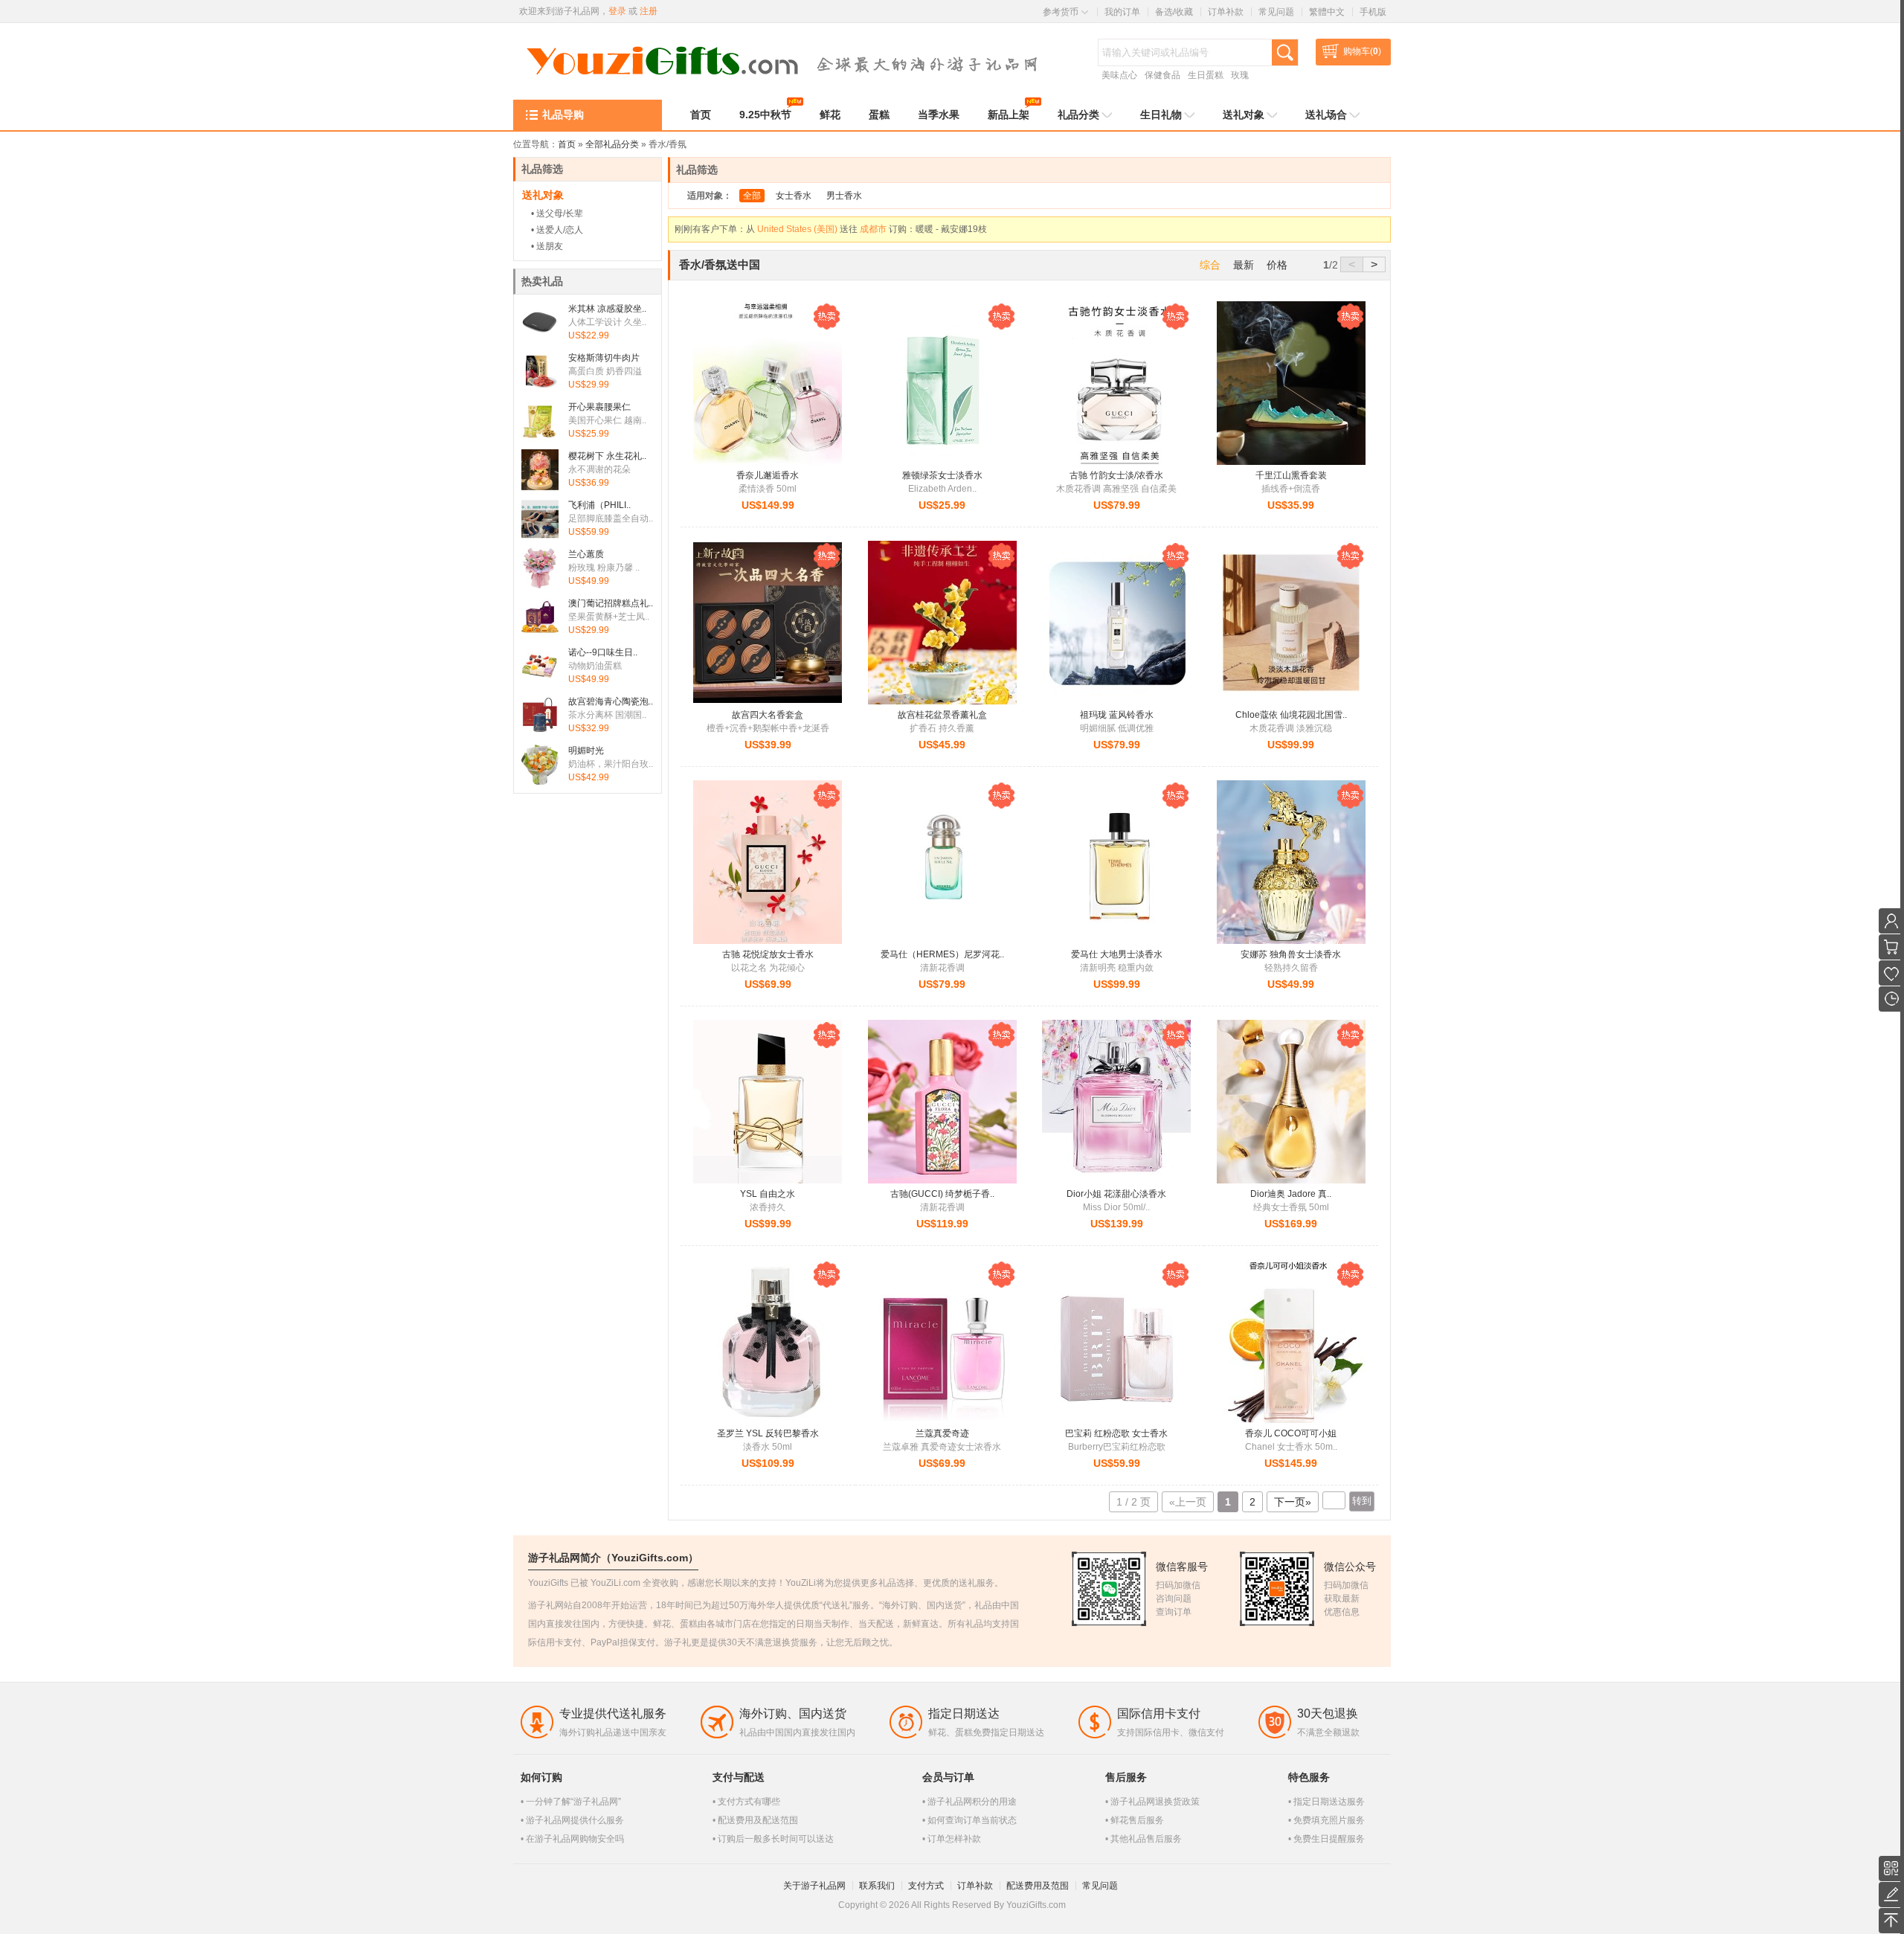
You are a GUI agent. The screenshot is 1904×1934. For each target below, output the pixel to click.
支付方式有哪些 (749, 1802)
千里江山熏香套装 (1291, 475)
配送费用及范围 (1038, 1886)
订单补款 (1226, 12)
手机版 (1373, 12)
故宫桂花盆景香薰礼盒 (942, 715)
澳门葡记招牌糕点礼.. (611, 603)
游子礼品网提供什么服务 (575, 1820)
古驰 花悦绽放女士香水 (768, 954)
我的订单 (1122, 12)
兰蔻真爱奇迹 (942, 1433)
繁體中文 (1327, 12)
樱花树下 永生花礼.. (607, 456)
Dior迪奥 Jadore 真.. (1291, 1194)
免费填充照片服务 (1329, 1820)
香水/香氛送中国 (720, 264)
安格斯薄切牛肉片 (604, 358)
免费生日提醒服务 (1329, 1839)
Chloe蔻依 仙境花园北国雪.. (1291, 715)
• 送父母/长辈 (557, 213)
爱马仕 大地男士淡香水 (1117, 954)
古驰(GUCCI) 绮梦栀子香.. (942, 1194)
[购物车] (1891, 947)
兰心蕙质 (586, 554)
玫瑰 (1240, 75)
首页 (567, 144)
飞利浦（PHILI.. (599, 505)
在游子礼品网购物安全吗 (575, 1839)
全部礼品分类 (612, 144)
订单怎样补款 (954, 1839)
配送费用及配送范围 (758, 1820)
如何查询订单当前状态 (972, 1820)
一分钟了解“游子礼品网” (573, 1802)
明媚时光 (586, 751)
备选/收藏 (1174, 12)
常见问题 (1276, 12)
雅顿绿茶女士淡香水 (942, 475)
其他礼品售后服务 (1146, 1839)
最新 (1244, 265)
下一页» (1293, 1502)
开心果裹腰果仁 (599, 407)
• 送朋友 (547, 246)
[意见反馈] (1891, 1895)
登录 (617, 11)
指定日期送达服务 (1329, 1802)
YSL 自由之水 (768, 1194)
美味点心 (1119, 75)
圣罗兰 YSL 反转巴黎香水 (768, 1433)
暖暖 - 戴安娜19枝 (951, 221)
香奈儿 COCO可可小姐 (1291, 1433)
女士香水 (794, 196)
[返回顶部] (1891, 1921)
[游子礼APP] (1891, 1869)
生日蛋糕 (1206, 75)
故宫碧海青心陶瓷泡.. (611, 701)
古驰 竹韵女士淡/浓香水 (1116, 475)
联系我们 (877, 1886)
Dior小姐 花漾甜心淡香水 (1116, 1194)
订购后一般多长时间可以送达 (776, 1839)
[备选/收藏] (1891, 973)
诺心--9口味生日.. (603, 652)
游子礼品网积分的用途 (972, 1802)
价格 (1277, 265)
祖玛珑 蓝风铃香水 (1117, 715)
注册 (649, 11)
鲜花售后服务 (1137, 1820)
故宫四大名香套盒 (768, 715)
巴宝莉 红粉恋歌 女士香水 (1116, 1433)
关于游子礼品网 (814, 1886)
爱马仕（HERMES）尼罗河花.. (942, 954)
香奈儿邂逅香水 (768, 475)
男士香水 (844, 196)
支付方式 (926, 1886)
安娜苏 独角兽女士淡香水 (1291, 954)
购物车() (1362, 51)
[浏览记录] (1891, 999)
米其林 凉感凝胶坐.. (607, 309)
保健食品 (1162, 75)
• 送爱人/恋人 (557, 230)
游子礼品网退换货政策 (1155, 1802)
